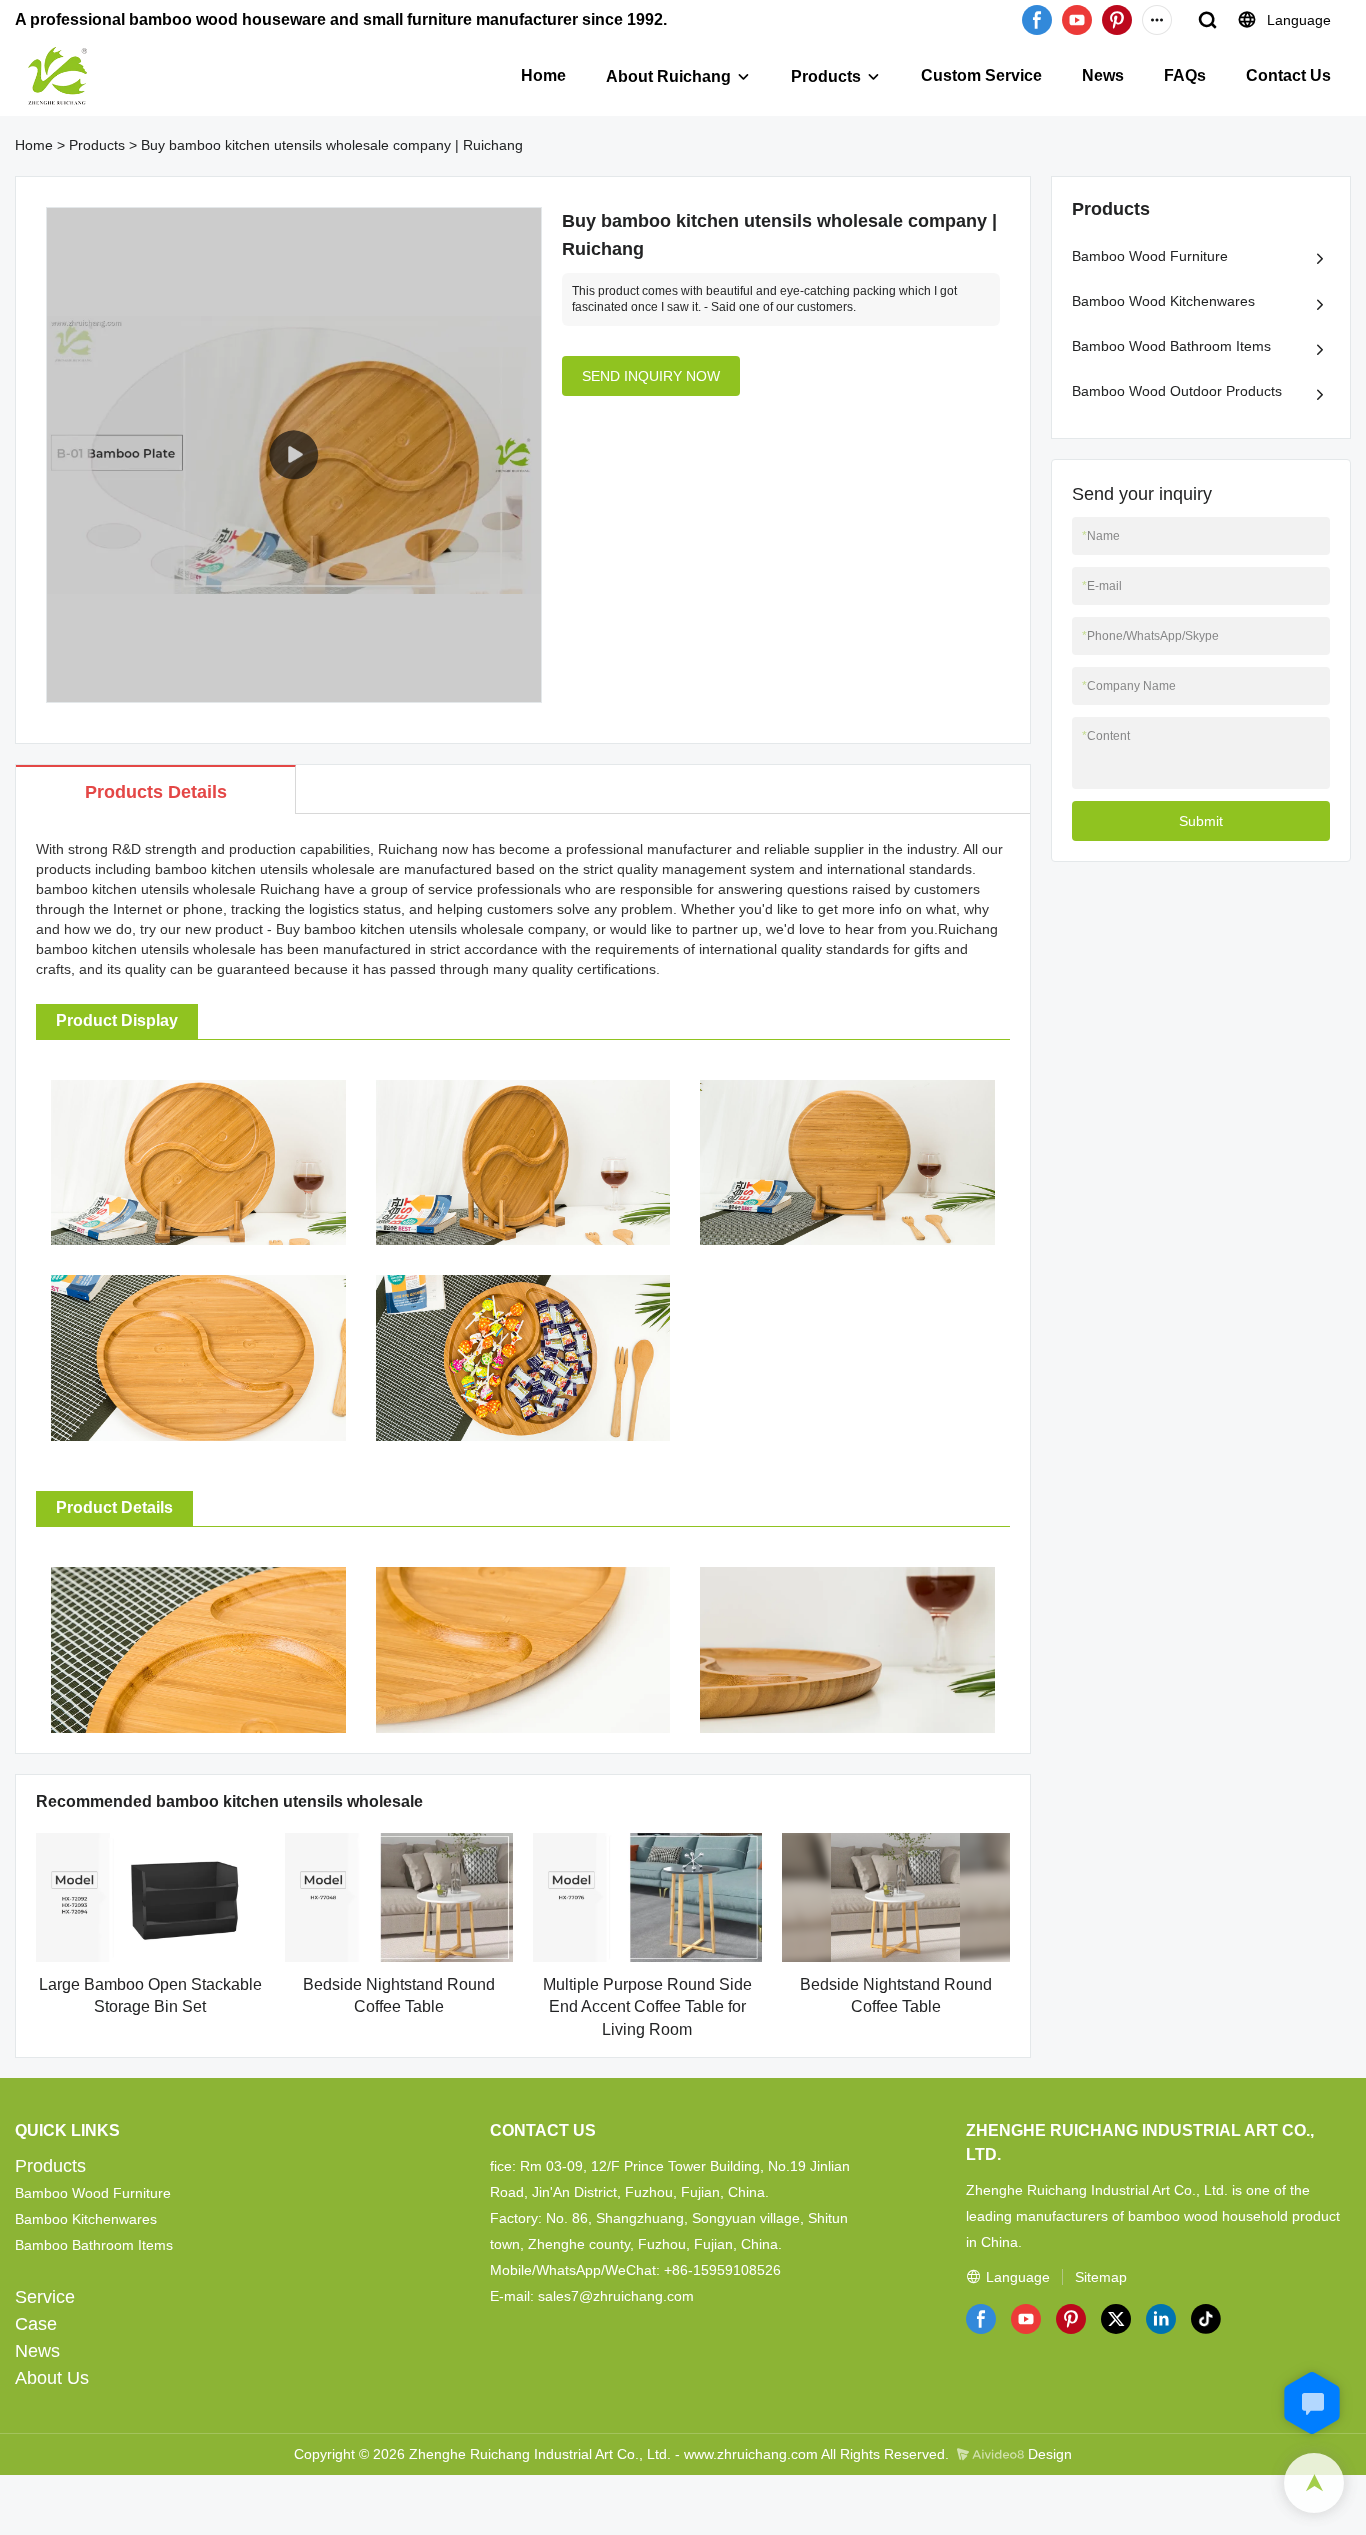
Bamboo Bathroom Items (94, 2245)
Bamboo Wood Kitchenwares (1163, 301)
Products (826, 76)
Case (36, 2324)
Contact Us (1288, 75)
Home (543, 75)
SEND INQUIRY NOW (651, 376)
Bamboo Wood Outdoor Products (1177, 391)
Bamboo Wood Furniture (1150, 256)
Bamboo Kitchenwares (86, 2219)
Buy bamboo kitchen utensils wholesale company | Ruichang (332, 145)
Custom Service (981, 75)
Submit (1201, 821)
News (1103, 75)
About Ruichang (668, 76)
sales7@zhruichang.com (616, 2296)
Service (45, 2297)
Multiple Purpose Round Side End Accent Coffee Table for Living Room (647, 2007)
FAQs (1185, 75)
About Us (52, 2378)
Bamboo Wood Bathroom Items (1171, 346)
